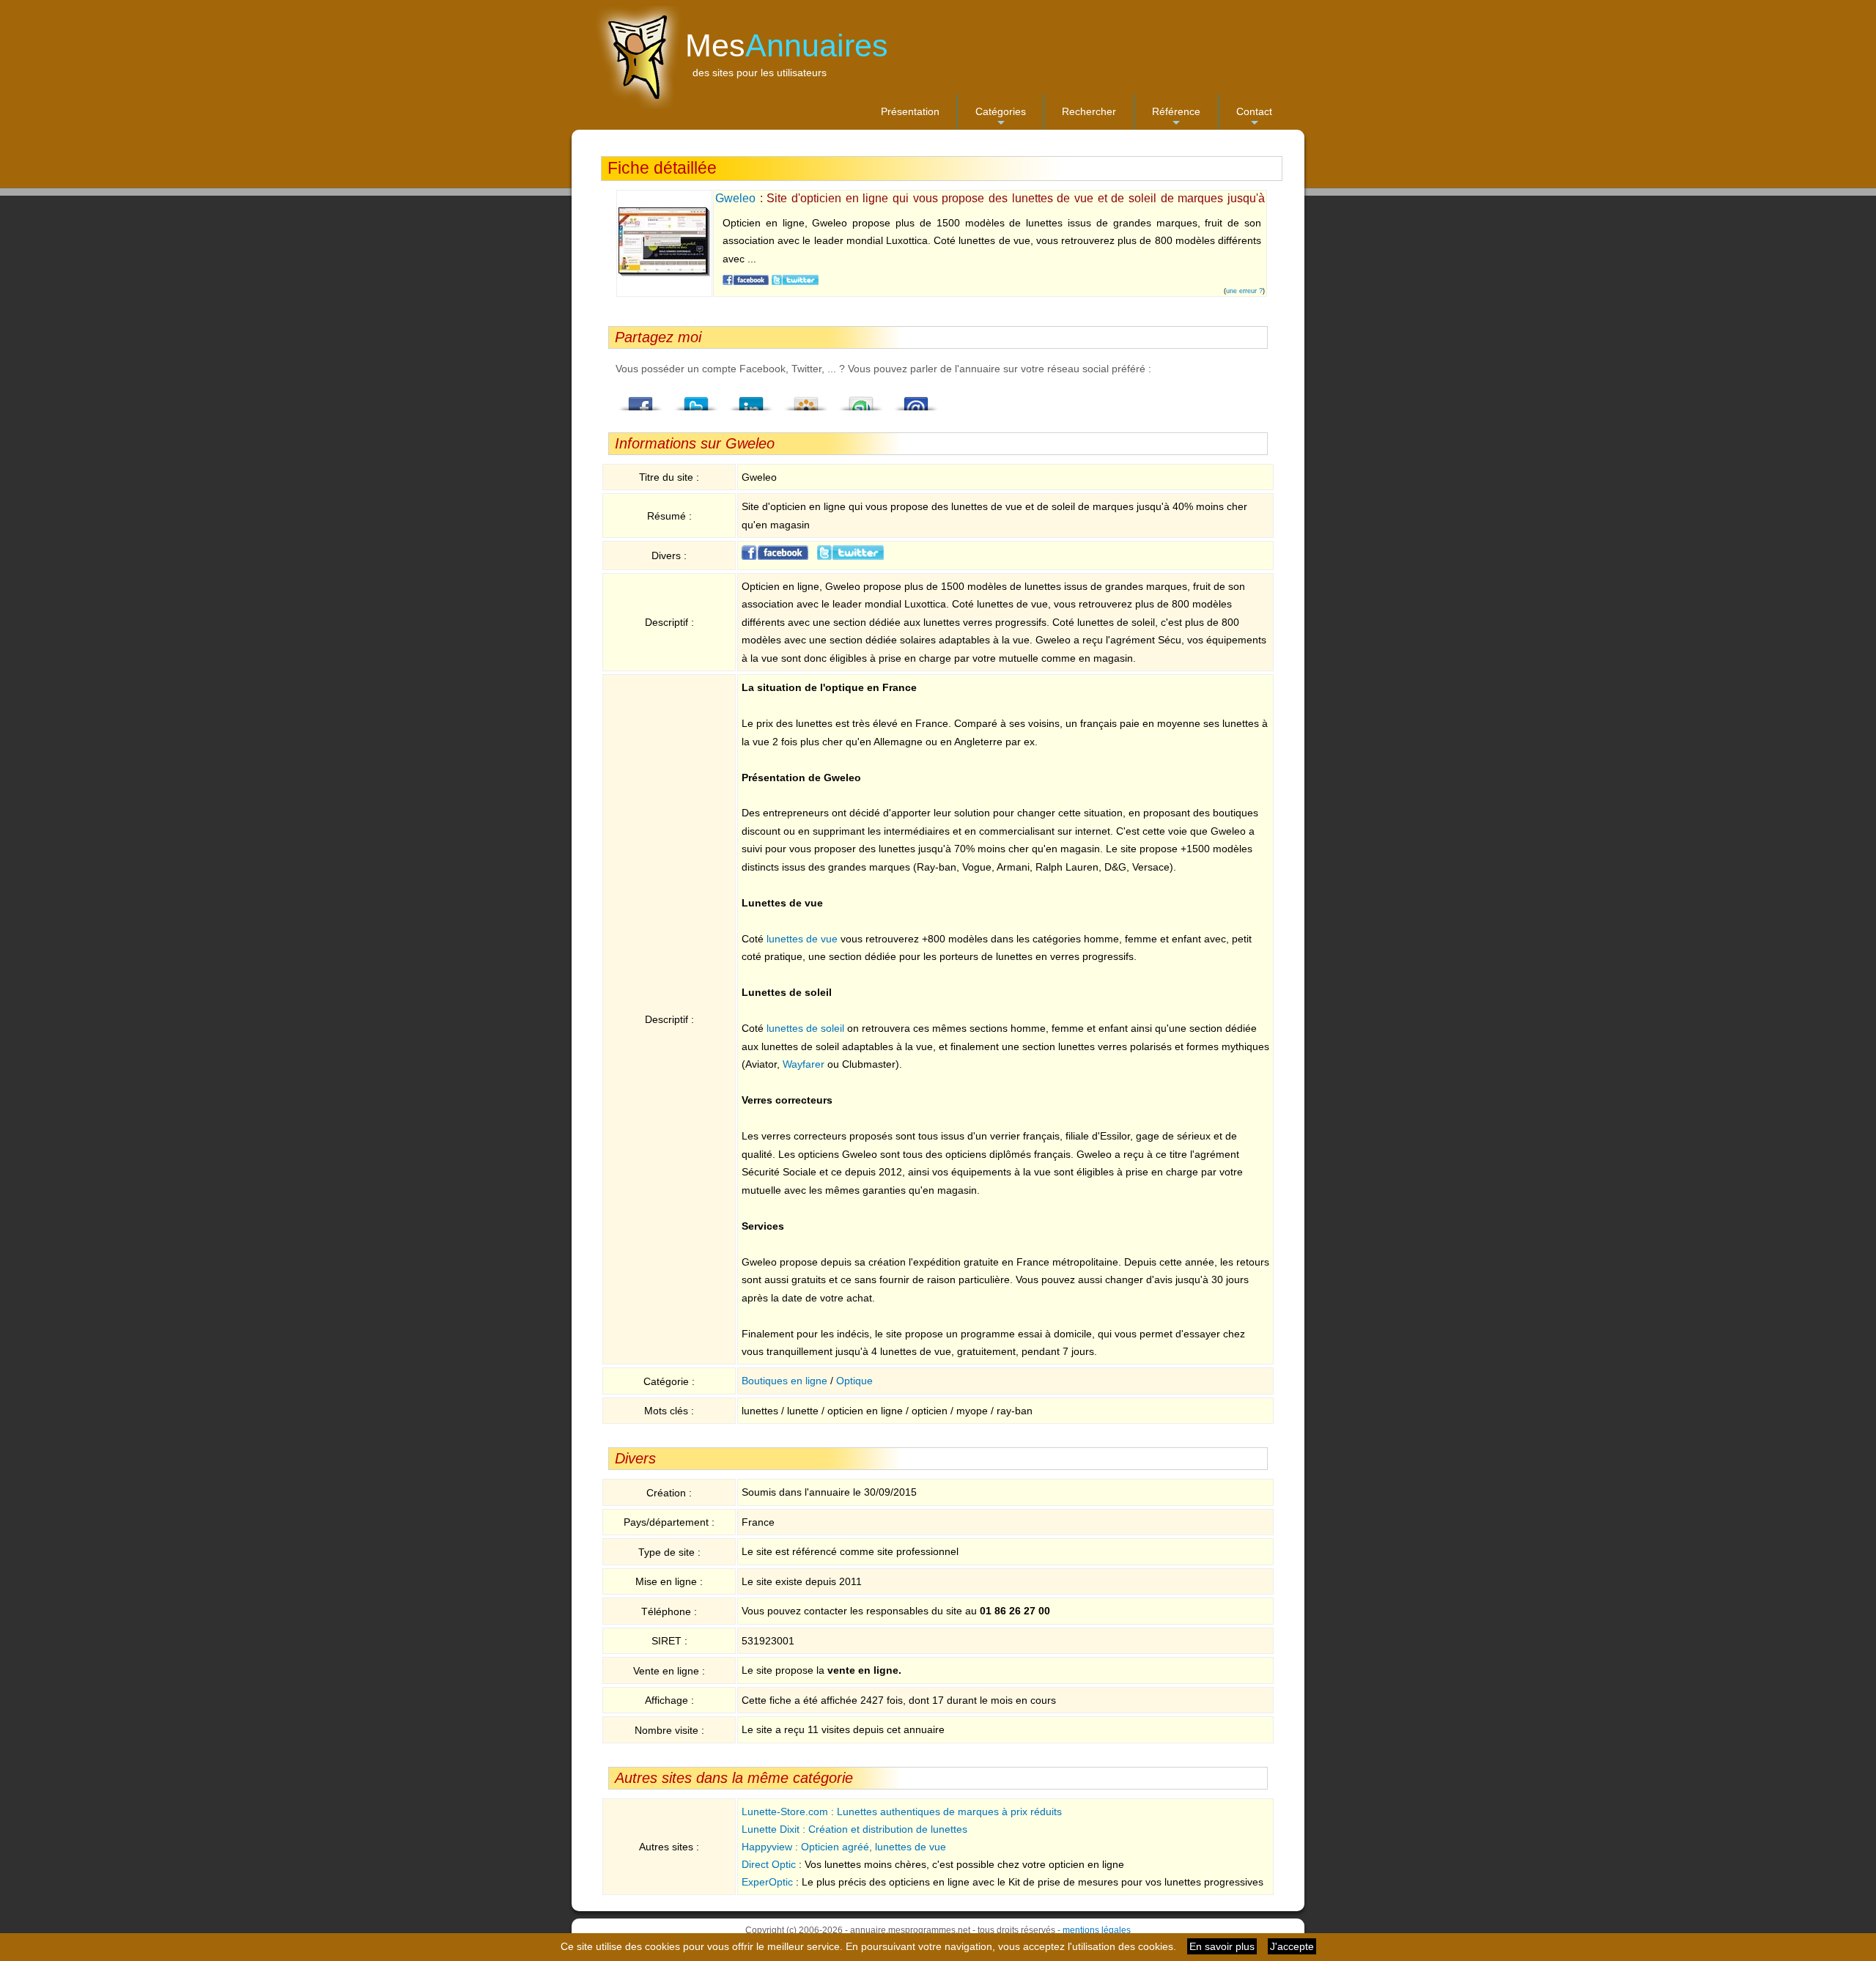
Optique (854, 1381)
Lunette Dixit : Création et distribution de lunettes (854, 1829)
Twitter (696, 399)
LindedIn (751, 399)
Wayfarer (804, 1064)
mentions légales (1097, 1930)
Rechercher (1089, 111)
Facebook (641, 399)
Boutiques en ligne (784, 1381)
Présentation (910, 111)
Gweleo (735, 198)
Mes (787, 45)
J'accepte (1292, 1946)
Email (916, 399)
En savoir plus (1222, 1946)
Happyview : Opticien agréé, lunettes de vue (844, 1847)
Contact (1254, 118)
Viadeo (806, 399)
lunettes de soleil (805, 1028)
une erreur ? (1244, 291)
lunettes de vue (802, 939)
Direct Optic (769, 1864)
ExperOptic (767, 1882)
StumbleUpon (861, 399)
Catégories (1001, 118)
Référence (1176, 118)
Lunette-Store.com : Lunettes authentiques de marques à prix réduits (902, 1812)
